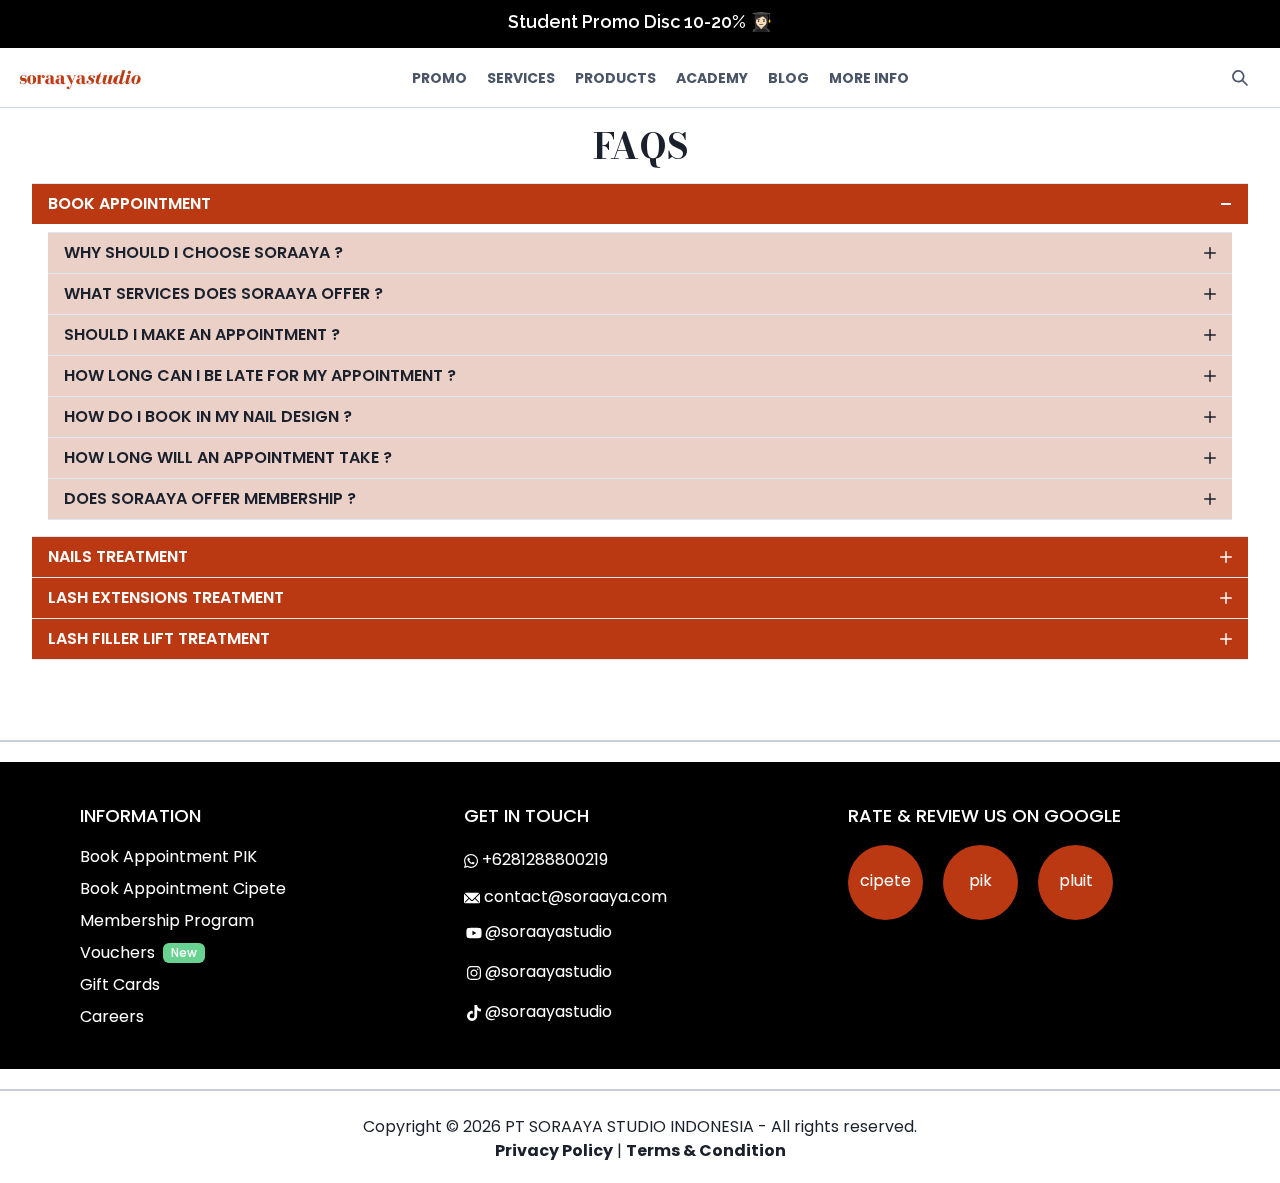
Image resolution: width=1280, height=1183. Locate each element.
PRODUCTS (615, 78)
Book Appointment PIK (168, 856)
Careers (112, 1016)
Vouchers (117, 952)
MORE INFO (869, 78)
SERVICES (521, 78)
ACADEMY (712, 78)
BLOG (788, 78)
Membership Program (167, 920)
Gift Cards (120, 984)
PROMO (439, 78)
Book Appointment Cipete (183, 888)
